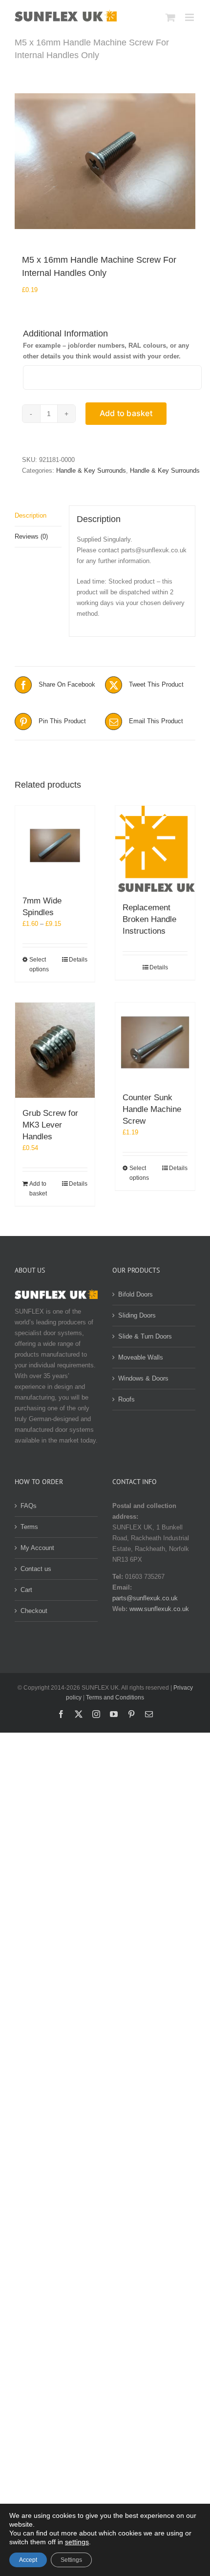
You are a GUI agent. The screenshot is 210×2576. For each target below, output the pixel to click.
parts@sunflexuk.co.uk (145, 1598)
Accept (28, 2560)
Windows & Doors (143, 1378)
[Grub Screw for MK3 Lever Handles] (55, 1050)
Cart (26, 1590)
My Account (37, 1548)
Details (78, 960)
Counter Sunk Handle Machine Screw (152, 1109)
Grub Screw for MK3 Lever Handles (50, 1125)
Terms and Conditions (115, 1697)
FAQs (29, 1506)
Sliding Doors (137, 1315)
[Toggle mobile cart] (170, 17)
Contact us (36, 1569)
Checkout (34, 1611)
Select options (39, 964)
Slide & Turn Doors (145, 1336)
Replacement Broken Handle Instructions (149, 919)
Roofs (126, 1399)
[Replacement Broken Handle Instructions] (155, 849)
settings (77, 2542)
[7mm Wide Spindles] (55, 846)
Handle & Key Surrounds (91, 471)
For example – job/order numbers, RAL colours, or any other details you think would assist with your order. (106, 351)
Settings (71, 2560)
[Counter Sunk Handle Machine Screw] (155, 1042)
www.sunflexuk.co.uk (159, 1609)
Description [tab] (31, 515)
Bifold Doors (136, 1294)
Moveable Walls (141, 1357)
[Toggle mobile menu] (190, 17)
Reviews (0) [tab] (31, 536)
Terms (29, 1527)
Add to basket (126, 413)
